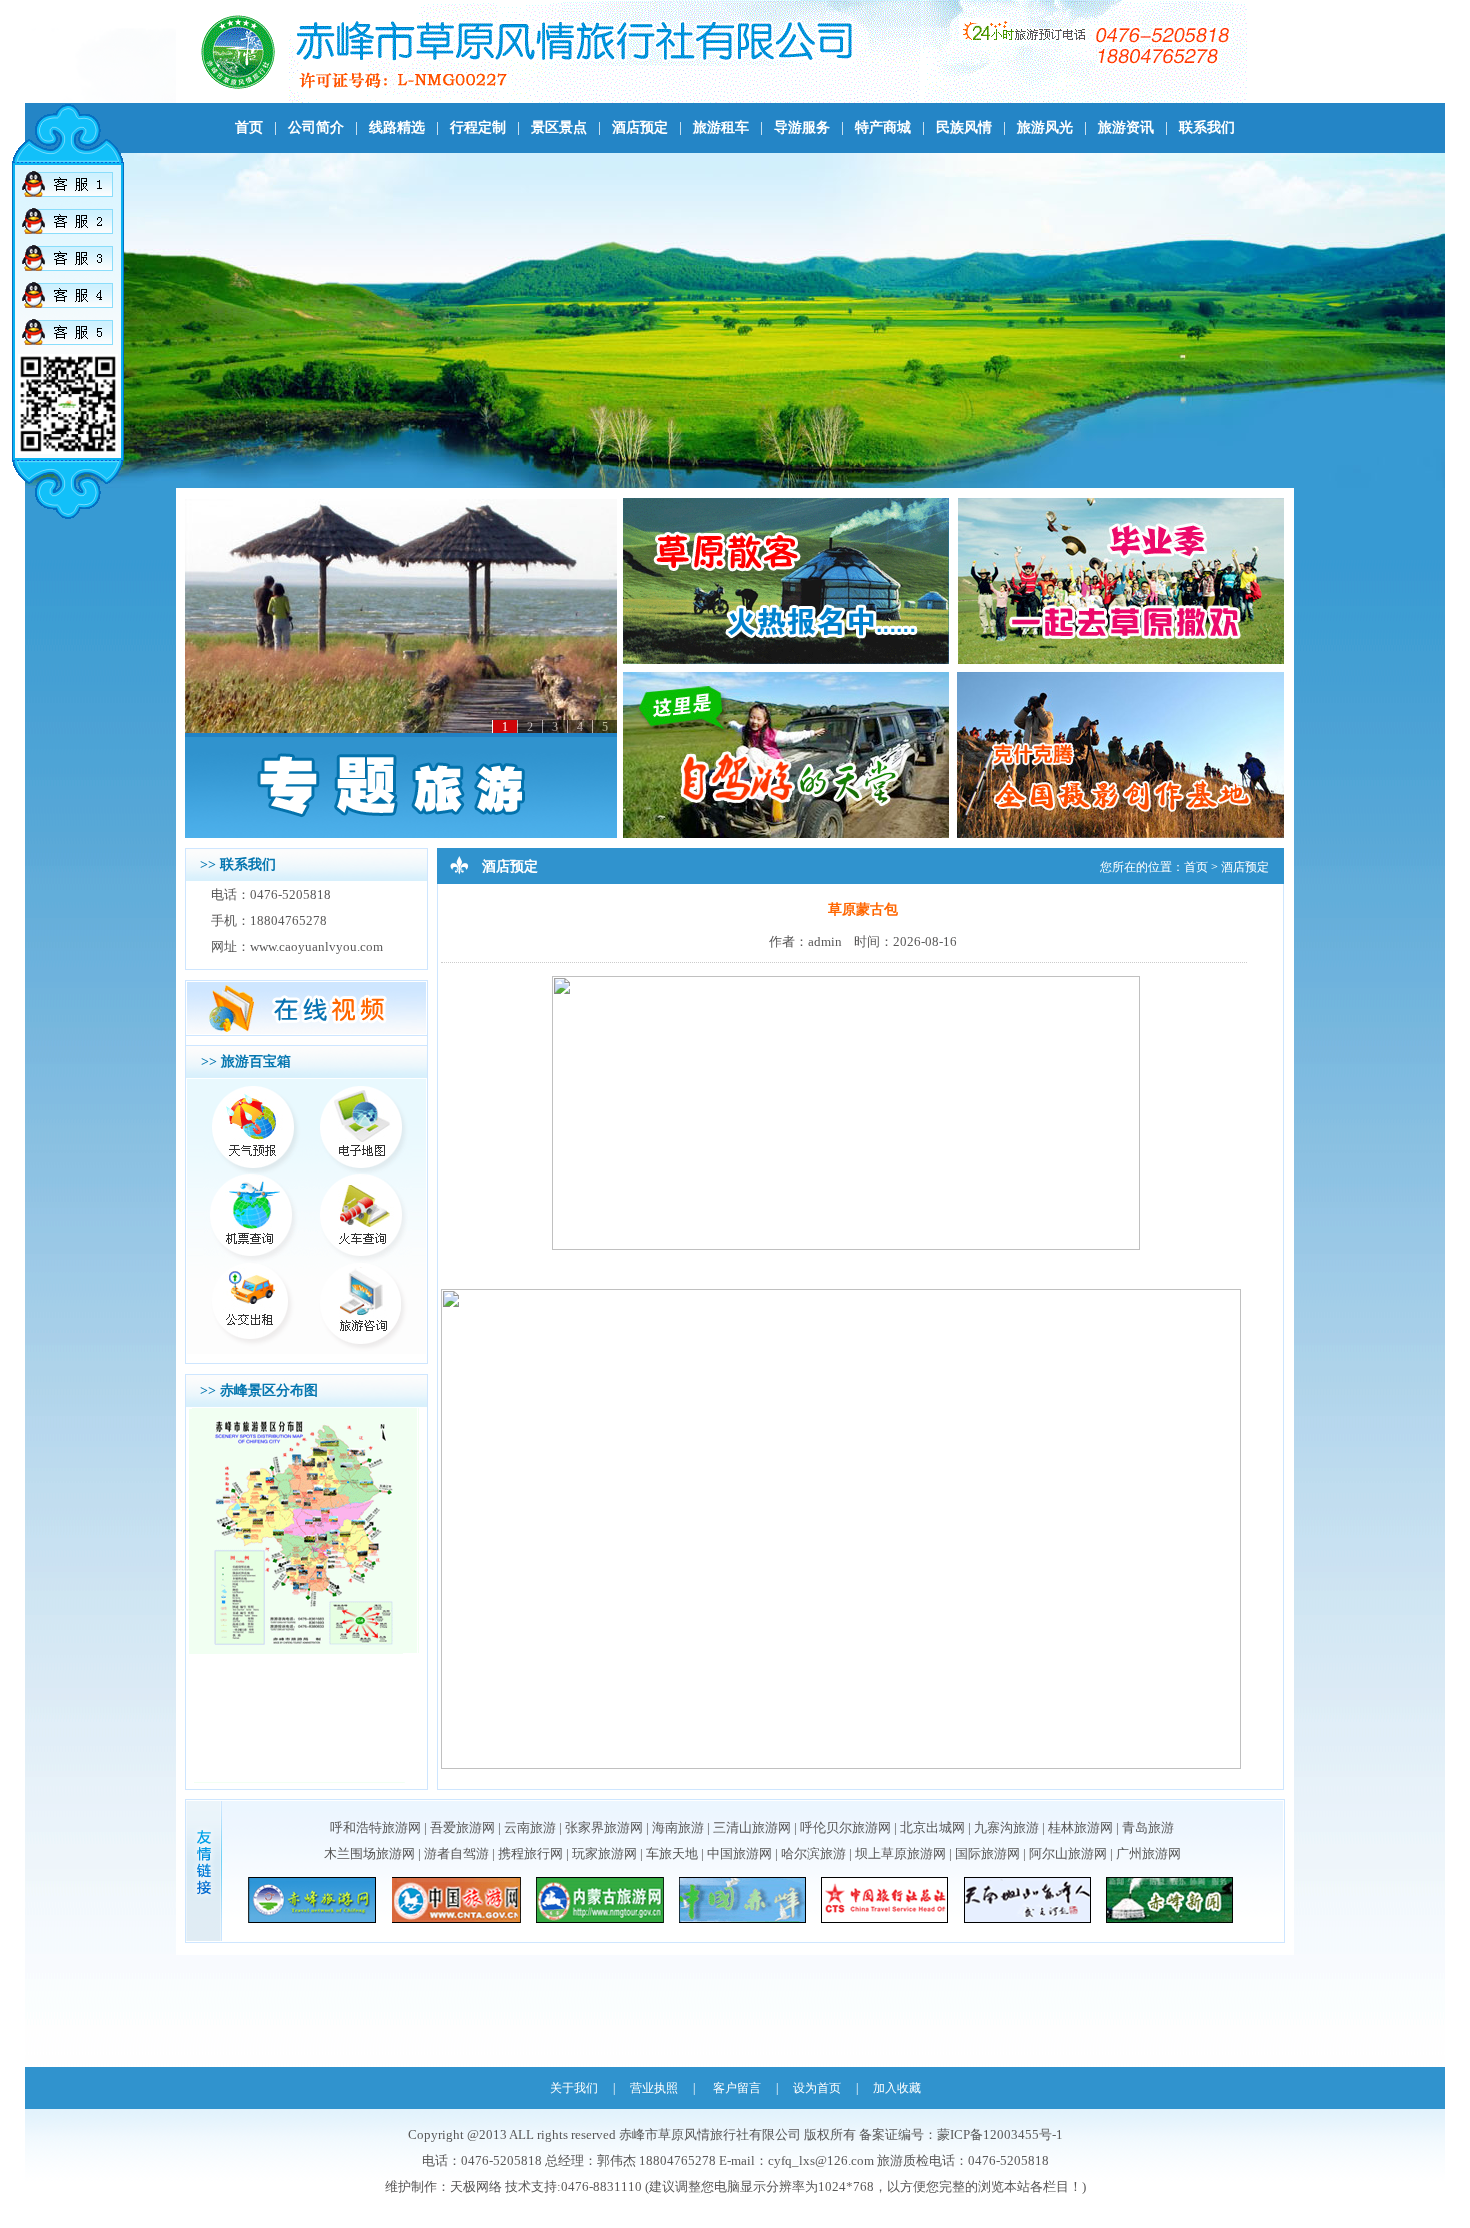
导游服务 (802, 127)
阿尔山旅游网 (1068, 1853)
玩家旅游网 (604, 1853)
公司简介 (316, 127)
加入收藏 (897, 2088)
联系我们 (1207, 127)
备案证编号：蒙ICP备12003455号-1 (961, 2134)
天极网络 (476, 2186)
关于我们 (574, 2088)
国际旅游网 (987, 1853)
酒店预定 (640, 127)
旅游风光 (1045, 127)
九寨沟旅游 (1006, 1827)
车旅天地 (672, 1853)
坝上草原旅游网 (900, 1853)
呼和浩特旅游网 (375, 1827)
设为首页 (817, 2088)
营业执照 (654, 2088)
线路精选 (397, 127)
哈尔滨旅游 (813, 1853)
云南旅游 (530, 1827)
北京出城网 (932, 1827)
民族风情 (964, 127)
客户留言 (737, 2088)
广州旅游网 (1148, 1853)
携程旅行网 (530, 1853)
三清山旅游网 (752, 1827)
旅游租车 (721, 127)
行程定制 (478, 127)
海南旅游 (678, 1827)
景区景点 (559, 127)
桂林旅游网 (1080, 1827)
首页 (249, 127)
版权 (817, 2134)
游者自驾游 (456, 1853)
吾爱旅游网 (462, 1827)
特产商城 (883, 127)
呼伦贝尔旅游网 (845, 1827)
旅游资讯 (1126, 127)
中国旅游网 (739, 1853)
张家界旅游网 (604, 1827)
